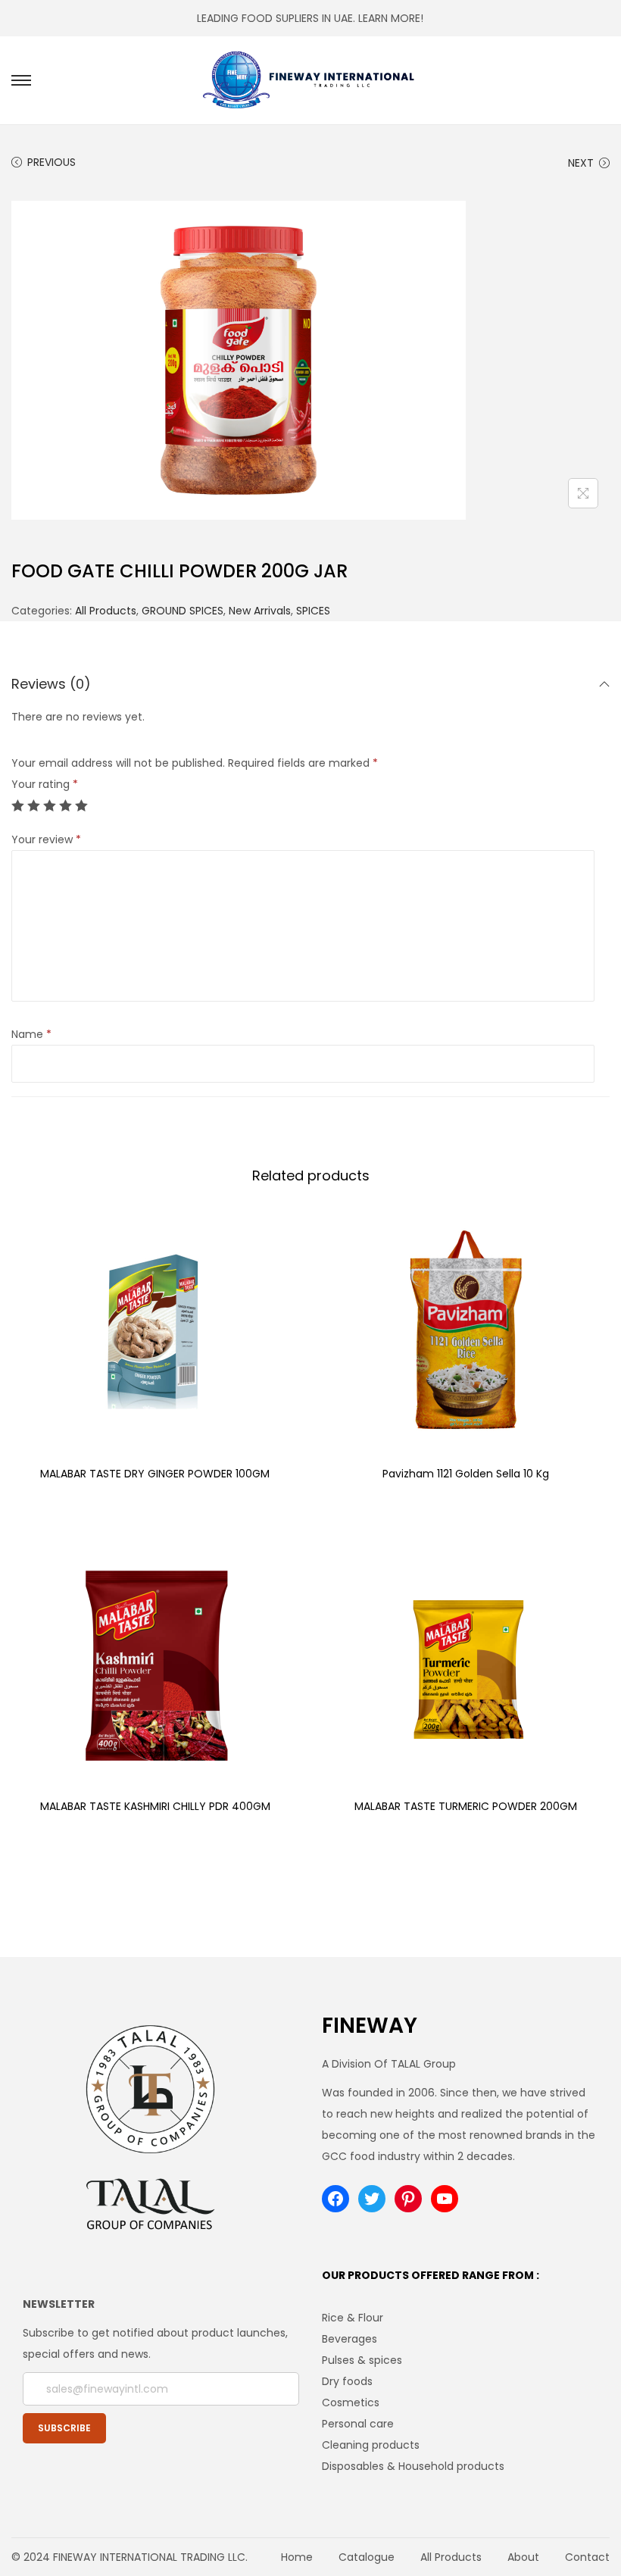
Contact (587, 2557)
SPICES (313, 611)
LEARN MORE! (391, 18)
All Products (106, 611)
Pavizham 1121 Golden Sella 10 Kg (466, 1474)
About (523, 2557)
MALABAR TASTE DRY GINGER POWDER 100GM (155, 1474)
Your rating (45, 784)
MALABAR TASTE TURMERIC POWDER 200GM (466, 1806)
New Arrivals (260, 611)
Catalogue (367, 2557)
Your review (46, 839)
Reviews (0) (51, 684)
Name (31, 1034)
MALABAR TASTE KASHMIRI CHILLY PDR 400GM (155, 1806)
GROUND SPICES (183, 611)
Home (297, 2557)
